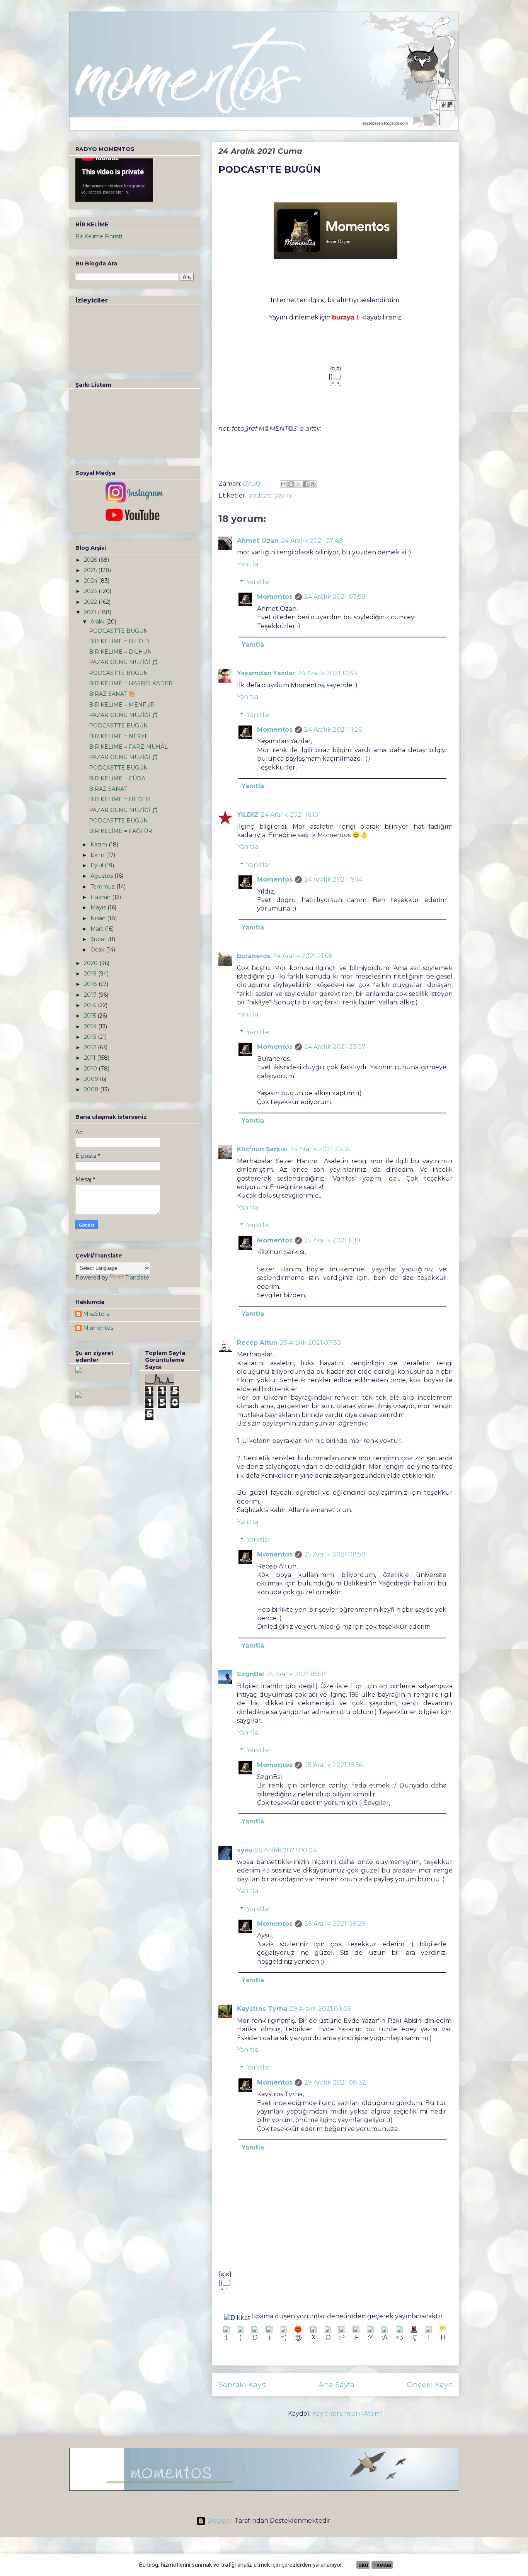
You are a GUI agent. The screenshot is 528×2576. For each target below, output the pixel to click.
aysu (245, 1850)
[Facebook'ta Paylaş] (306, 484)
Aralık (98, 622)
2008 (92, 1089)
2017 (91, 995)
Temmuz (103, 887)
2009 (92, 1079)
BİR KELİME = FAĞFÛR (121, 831)
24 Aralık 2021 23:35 (320, 1149)
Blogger (220, 2521)
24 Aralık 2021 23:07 (335, 1047)
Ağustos (102, 876)
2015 (91, 1016)
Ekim (98, 855)
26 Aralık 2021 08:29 (335, 1924)
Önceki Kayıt (430, 2384)
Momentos (275, 597)
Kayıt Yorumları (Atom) (347, 2414)
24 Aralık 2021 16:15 (290, 815)
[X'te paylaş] (298, 484)
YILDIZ (248, 815)
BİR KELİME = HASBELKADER (131, 683)
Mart (98, 929)
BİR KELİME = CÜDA (117, 778)
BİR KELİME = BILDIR (119, 641)
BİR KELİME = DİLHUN (120, 652)
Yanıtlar (259, 582)
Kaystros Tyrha (262, 2009)
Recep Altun (257, 1343)
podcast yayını (271, 495)
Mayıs (99, 907)
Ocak (98, 950)
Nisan (99, 918)
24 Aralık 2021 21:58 (303, 956)
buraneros (254, 956)
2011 (90, 1058)
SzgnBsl (250, 1674)
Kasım (100, 845)
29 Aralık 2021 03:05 (320, 2009)
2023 (91, 591)
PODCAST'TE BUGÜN (118, 631)
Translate (137, 1278)
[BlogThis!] (291, 484)
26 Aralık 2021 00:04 (286, 1850)
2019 (91, 974)
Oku (363, 2566)
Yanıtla (248, 564)
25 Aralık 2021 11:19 (332, 1240)
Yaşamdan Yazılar (266, 673)
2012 (91, 1047)
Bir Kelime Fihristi (99, 236)
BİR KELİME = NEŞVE (119, 736)
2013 (91, 1037)
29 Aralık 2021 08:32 (335, 2082)
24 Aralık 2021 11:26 (333, 730)
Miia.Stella (96, 1314)
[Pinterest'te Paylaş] (313, 484)
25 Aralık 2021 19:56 (333, 1765)
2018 (91, 984)
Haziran (101, 897)
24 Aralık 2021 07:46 (312, 541)
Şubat (99, 939)
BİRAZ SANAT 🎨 (112, 694)
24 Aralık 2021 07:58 (335, 597)
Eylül (98, 865)
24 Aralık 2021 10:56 (327, 673)
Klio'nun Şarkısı (262, 1149)
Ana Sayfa (336, 2384)
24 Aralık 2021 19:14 (333, 879)
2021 (91, 612)
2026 (91, 560)
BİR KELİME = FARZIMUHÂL (128, 747)
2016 (91, 1005)
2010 (91, 1069)
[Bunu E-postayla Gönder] (284, 484)
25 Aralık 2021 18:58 (296, 1674)
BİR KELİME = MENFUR (122, 705)
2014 (91, 1026)
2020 (92, 963)
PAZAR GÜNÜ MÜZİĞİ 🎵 (123, 662)
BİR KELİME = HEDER (119, 799)
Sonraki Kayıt (242, 2384)
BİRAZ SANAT (108, 789)
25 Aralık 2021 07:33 (310, 1343)
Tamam (382, 2566)
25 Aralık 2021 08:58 (335, 1554)
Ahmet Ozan (258, 541)
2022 (91, 602)
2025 (91, 570)
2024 (91, 581)
